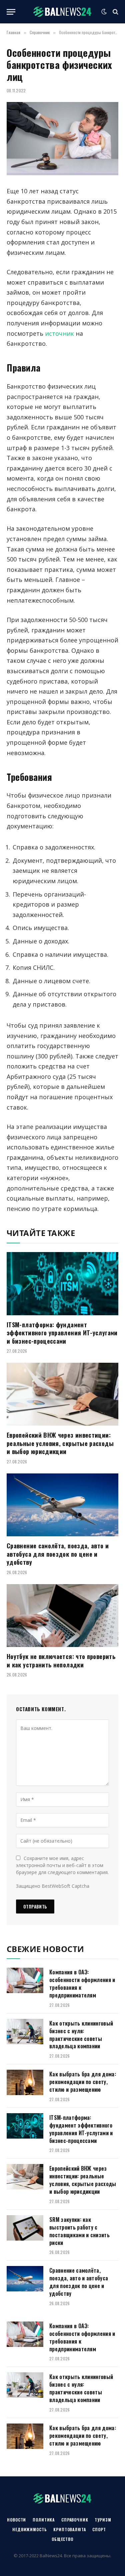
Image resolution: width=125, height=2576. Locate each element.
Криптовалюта (69, 2529)
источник (59, 333)
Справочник (75, 2520)
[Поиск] (115, 12)
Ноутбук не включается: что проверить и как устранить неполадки (61, 1660)
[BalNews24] (62, 12)
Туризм (103, 2520)
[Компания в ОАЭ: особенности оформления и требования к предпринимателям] (25, 1980)
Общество (62, 2539)
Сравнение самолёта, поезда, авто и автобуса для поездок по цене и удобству (58, 1554)
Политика (44, 2520)
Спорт (99, 2529)
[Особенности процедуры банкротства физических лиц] (62, 139)
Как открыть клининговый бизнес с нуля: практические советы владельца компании (81, 2035)
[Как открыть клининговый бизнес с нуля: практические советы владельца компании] (25, 2032)
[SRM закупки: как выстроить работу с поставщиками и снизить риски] (25, 2228)
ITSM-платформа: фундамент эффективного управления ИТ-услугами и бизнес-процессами (62, 1333)
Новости (16, 2520)
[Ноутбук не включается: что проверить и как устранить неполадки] (62, 1616)
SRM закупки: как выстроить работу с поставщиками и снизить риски (79, 2231)
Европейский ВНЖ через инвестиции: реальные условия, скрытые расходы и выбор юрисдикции (60, 1443)
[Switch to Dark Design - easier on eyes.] (104, 12)
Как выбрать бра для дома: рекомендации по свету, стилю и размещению (83, 2082)
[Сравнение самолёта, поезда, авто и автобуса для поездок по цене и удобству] (62, 1505)
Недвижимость (29, 2529)
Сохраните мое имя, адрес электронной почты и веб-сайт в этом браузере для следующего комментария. (62, 1865)
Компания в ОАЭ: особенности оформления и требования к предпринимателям (82, 1984)
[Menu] (11, 12)
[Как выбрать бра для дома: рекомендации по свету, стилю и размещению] (25, 2082)
